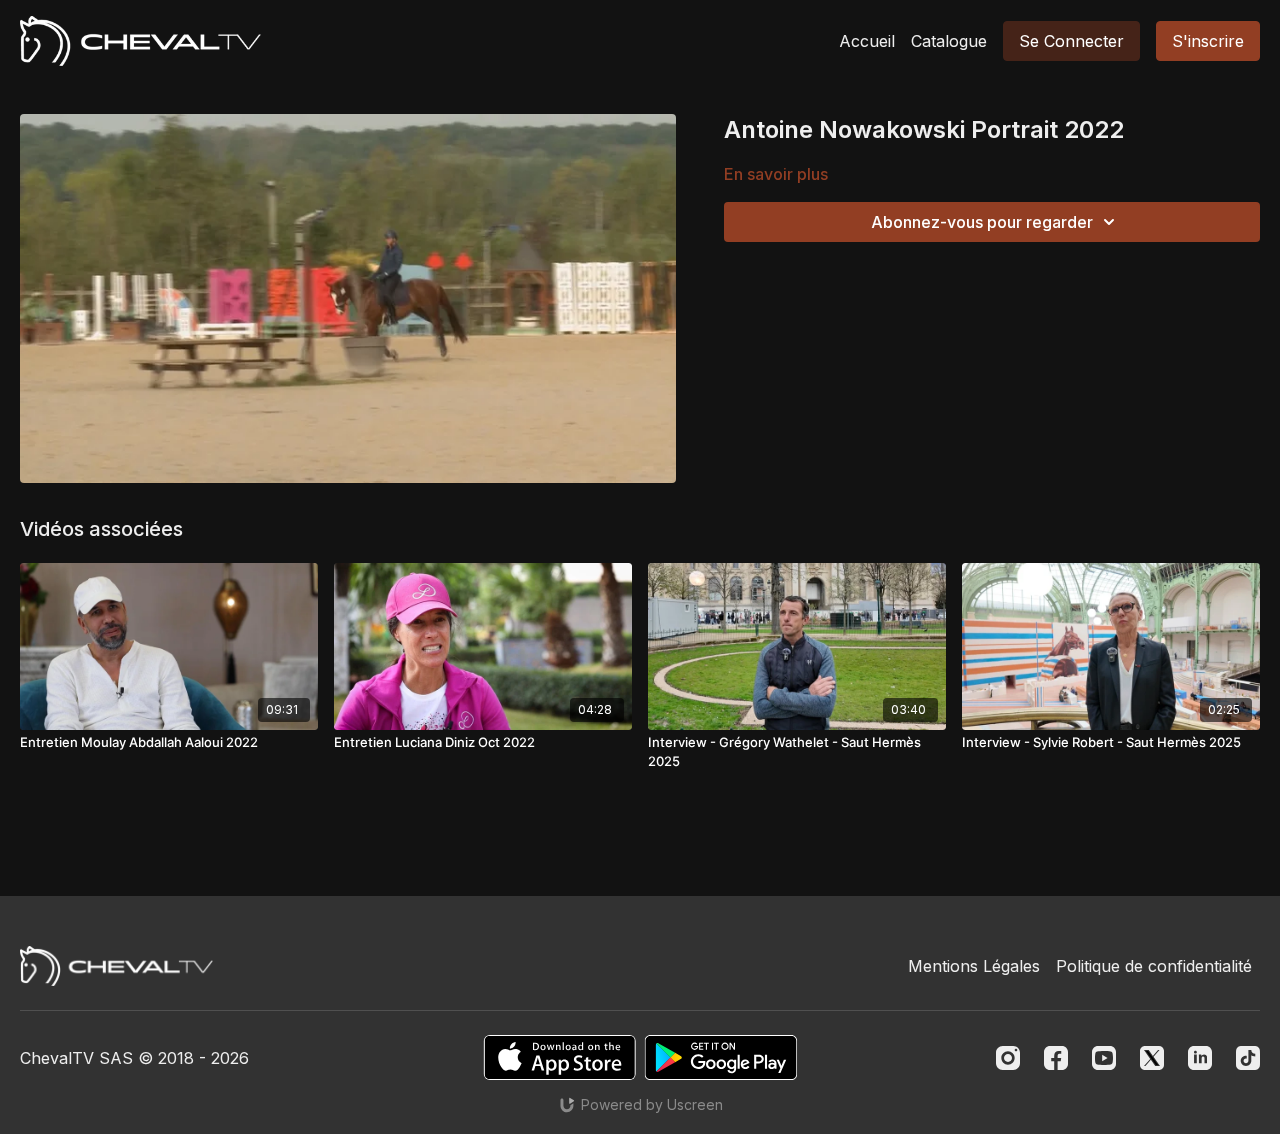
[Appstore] (559, 1057)
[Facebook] (1056, 1058)
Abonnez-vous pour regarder (982, 222)
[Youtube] (1104, 1058)
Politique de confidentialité (1154, 966)
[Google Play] (721, 1057)
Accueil (867, 41)
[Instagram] (1008, 1058)
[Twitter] (1152, 1058)
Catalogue (949, 41)
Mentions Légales (974, 966)
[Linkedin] (1200, 1058)
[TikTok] (1248, 1058)
